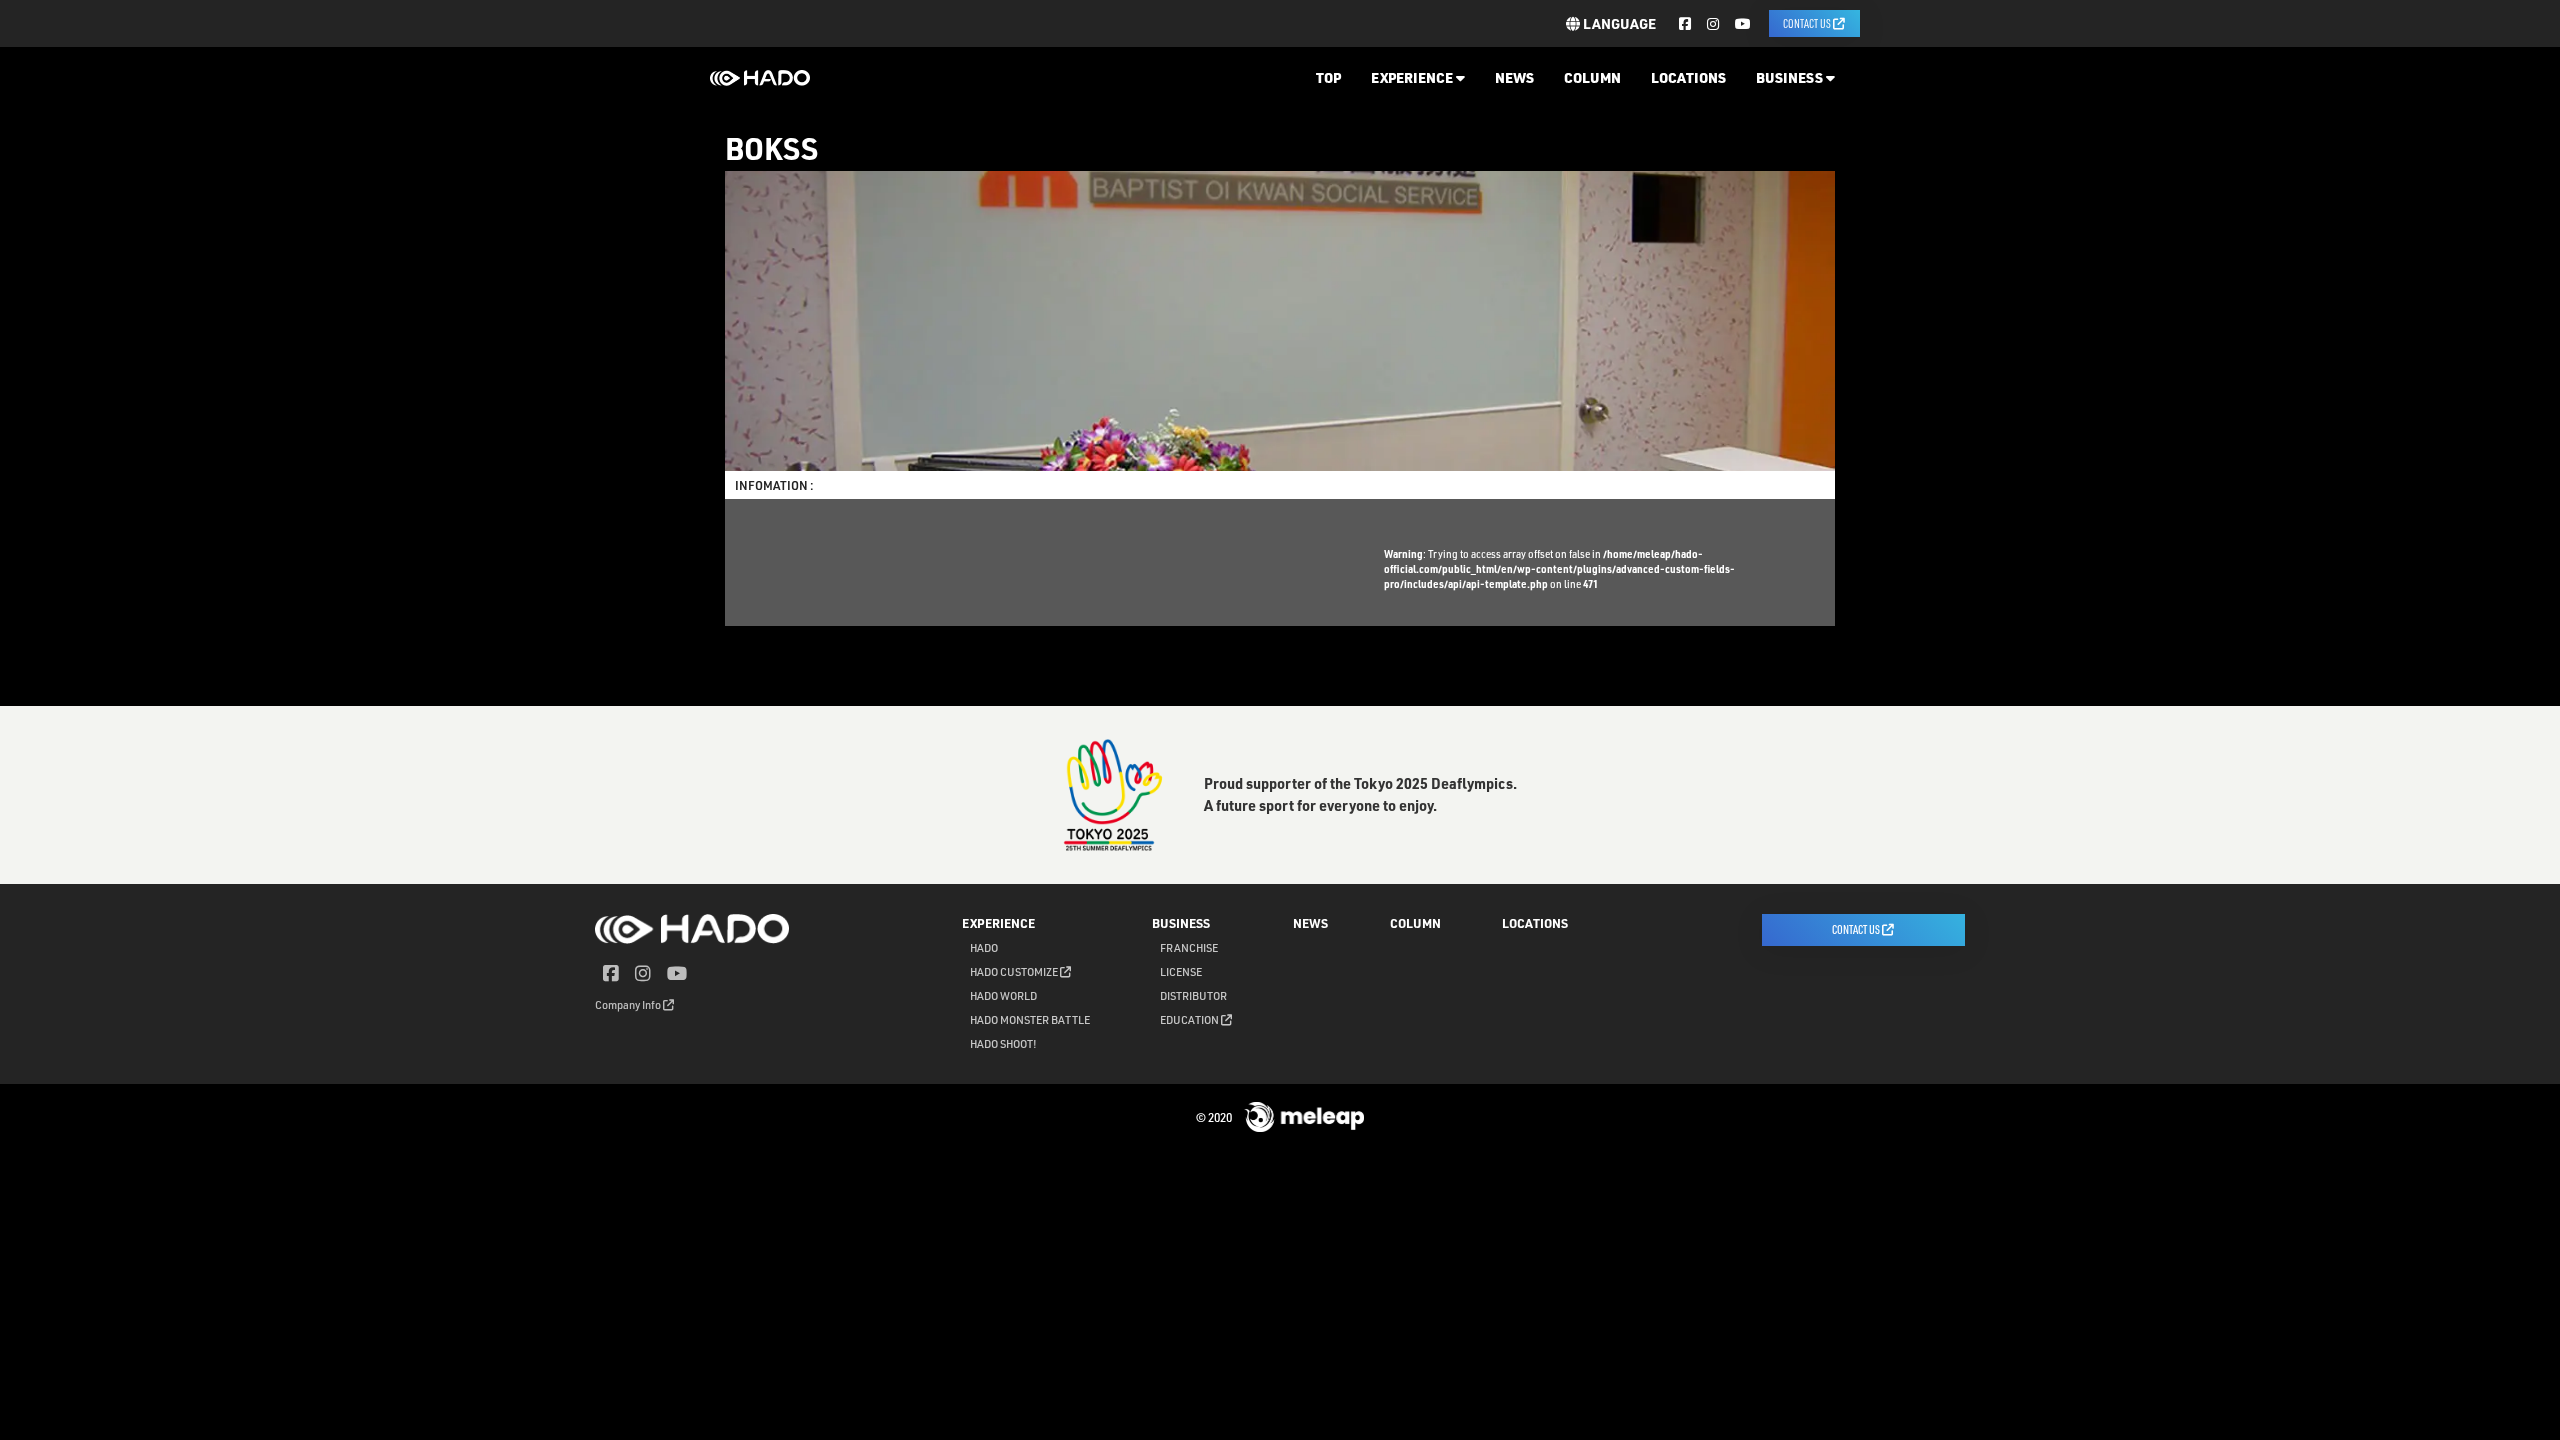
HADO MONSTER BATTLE (1030, 1019)
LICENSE (1181, 971)
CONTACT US (1808, 23)
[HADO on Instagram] (1713, 23)
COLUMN (1592, 77)
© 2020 (1215, 1117)
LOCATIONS (1688, 77)
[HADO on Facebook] (1685, 23)
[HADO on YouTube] (1743, 23)
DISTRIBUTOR (1193, 995)
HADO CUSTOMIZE (1015, 971)
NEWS (1514, 77)
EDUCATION (1190, 1019)
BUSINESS (1791, 77)
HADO (984, 947)
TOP (1328, 77)
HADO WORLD (1003, 995)
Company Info (629, 1004)
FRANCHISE (1189, 947)
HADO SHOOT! (1003, 1043)
